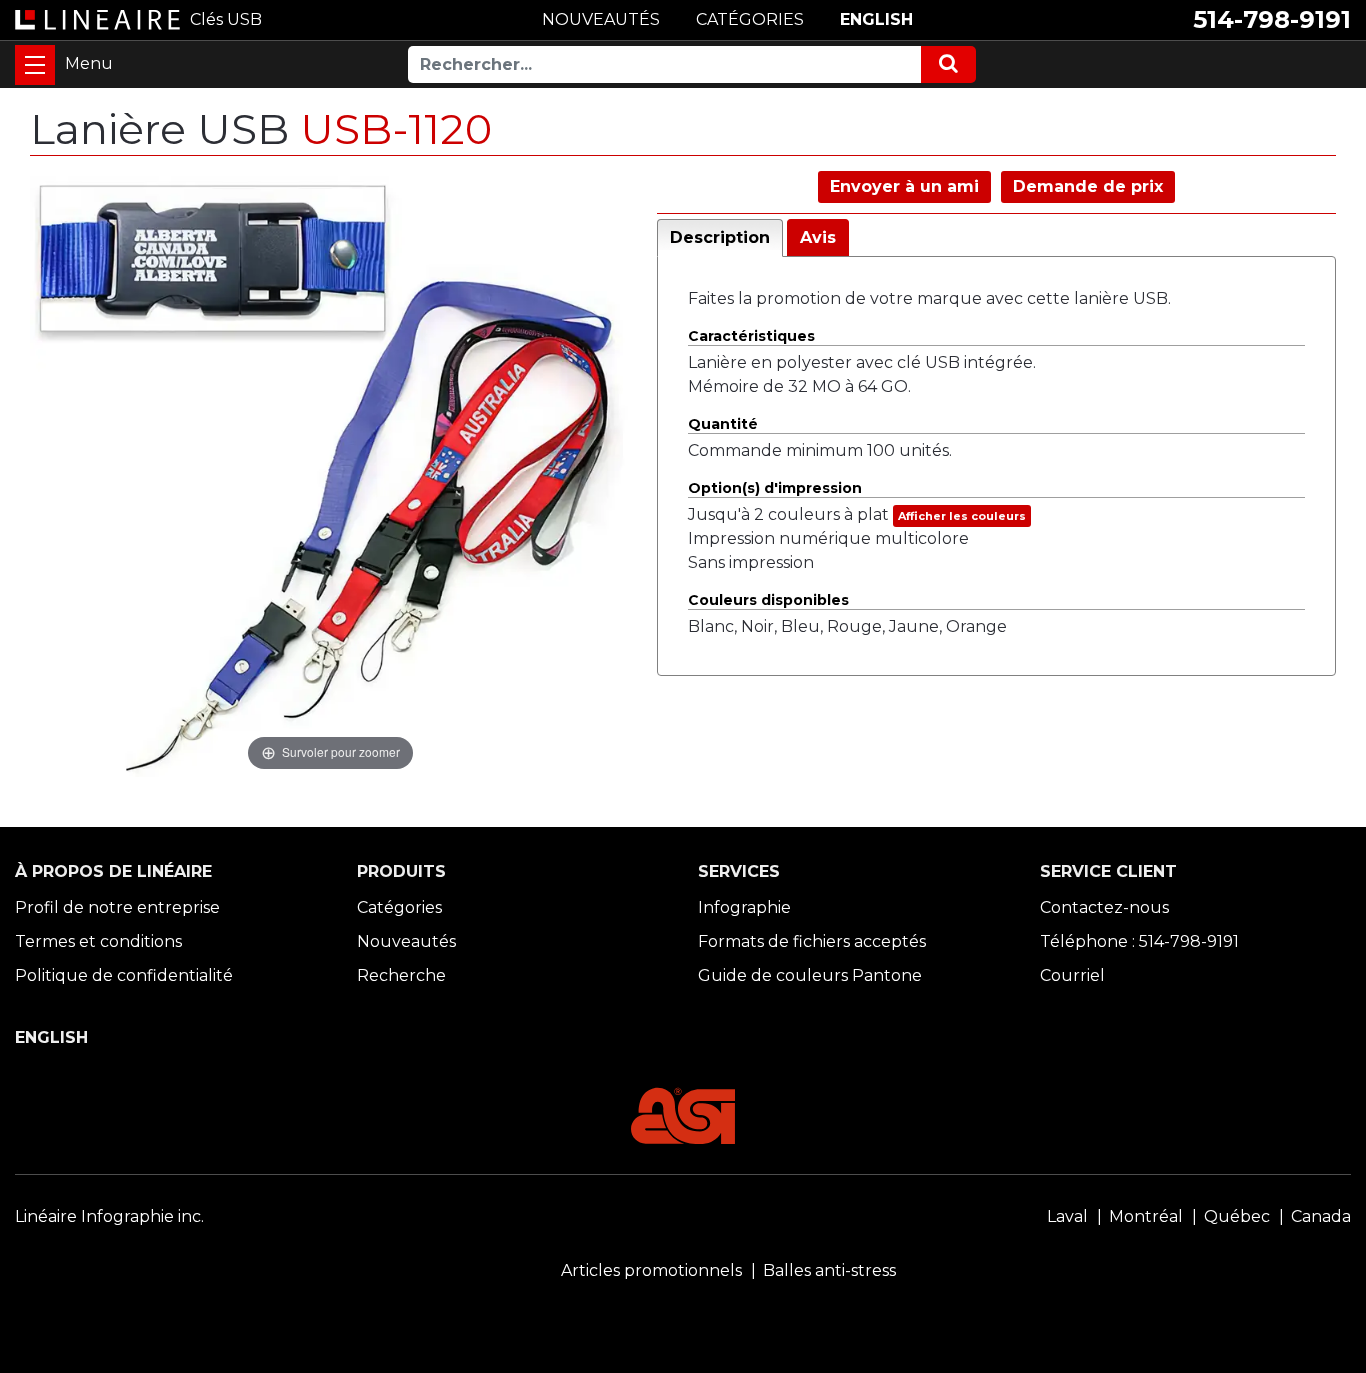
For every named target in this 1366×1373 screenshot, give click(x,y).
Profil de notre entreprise (117, 907)
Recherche (401, 975)
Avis (818, 237)
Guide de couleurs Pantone (810, 975)
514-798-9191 (1272, 19)
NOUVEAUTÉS (601, 19)
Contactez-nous (1104, 907)
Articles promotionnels (651, 1270)
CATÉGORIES (750, 19)
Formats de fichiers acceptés (812, 941)
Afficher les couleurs (962, 516)
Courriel (1072, 975)
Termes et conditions (98, 941)
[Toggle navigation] (35, 65)
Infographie (744, 907)
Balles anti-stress (829, 1270)
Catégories (399, 907)
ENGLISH (876, 19)
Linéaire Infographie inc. (109, 1216)
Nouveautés (406, 941)
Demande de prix (1088, 186)
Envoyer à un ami (904, 186)
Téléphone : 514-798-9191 (1139, 941)
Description (720, 237)
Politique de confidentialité (124, 975)
